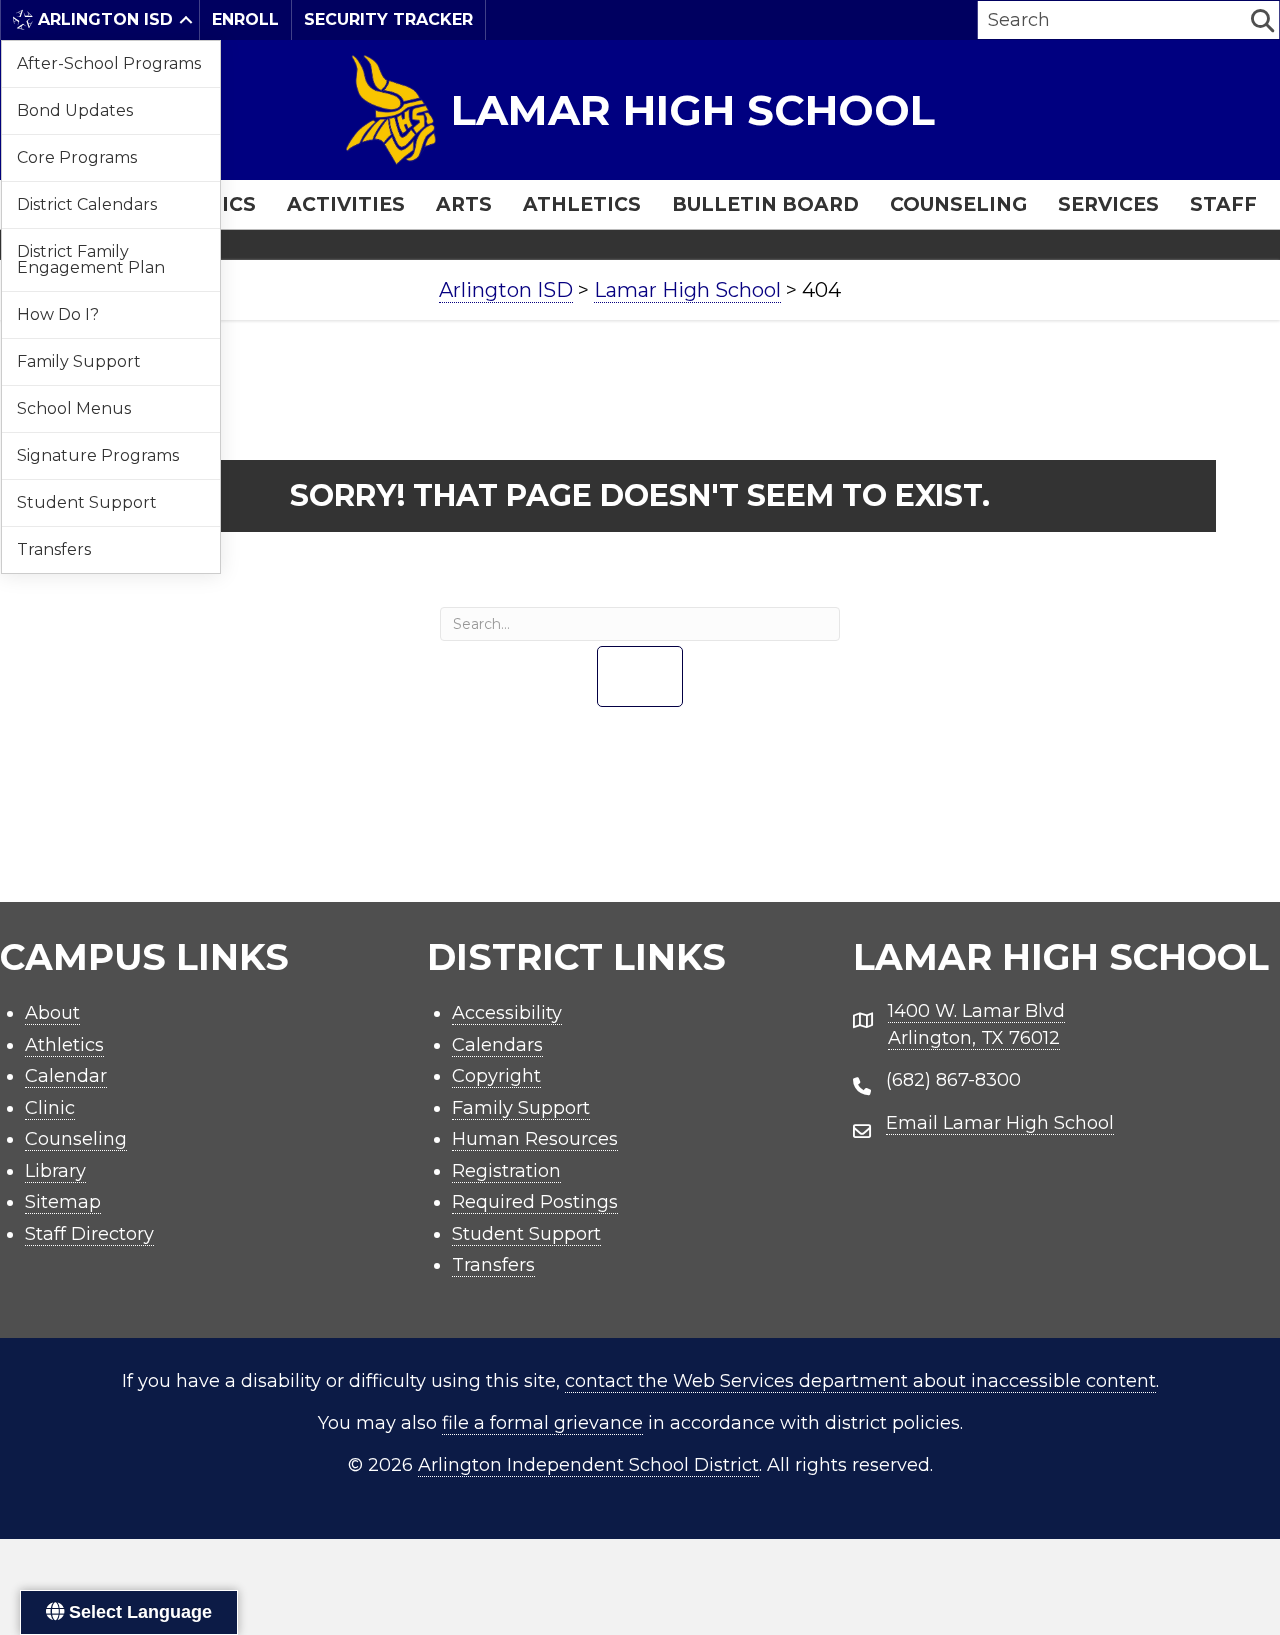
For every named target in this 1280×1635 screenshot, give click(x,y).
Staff (1223, 204)
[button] (186, 20)
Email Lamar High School (1000, 1123)
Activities (346, 204)
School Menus (74, 408)
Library (55, 1171)
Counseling (958, 204)
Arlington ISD (105, 19)
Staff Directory (89, 1234)
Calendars (497, 1045)
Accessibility (507, 1013)
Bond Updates (75, 110)
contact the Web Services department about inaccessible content (860, 1381)
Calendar (66, 1076)
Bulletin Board (765, 204)
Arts (464, 204)
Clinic (50, 1108)
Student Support (87, 502)
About (52, 1013)
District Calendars (87, 204)
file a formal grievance (542, 1423)
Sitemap (63, 1202)
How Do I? (58, 314)
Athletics (582, 204)
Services (1108, 204)
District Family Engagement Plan (91, 259)
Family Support (79, 361)
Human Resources (535, 1139)
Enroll (245, 19)
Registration (506, 1171)
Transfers (54, 549)
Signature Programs (98, 455)
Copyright (496, 1076)
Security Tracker (388, 19)
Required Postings (535, 1202)
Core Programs (77, 157)
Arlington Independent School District (588, 1465)
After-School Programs (109, 63)
